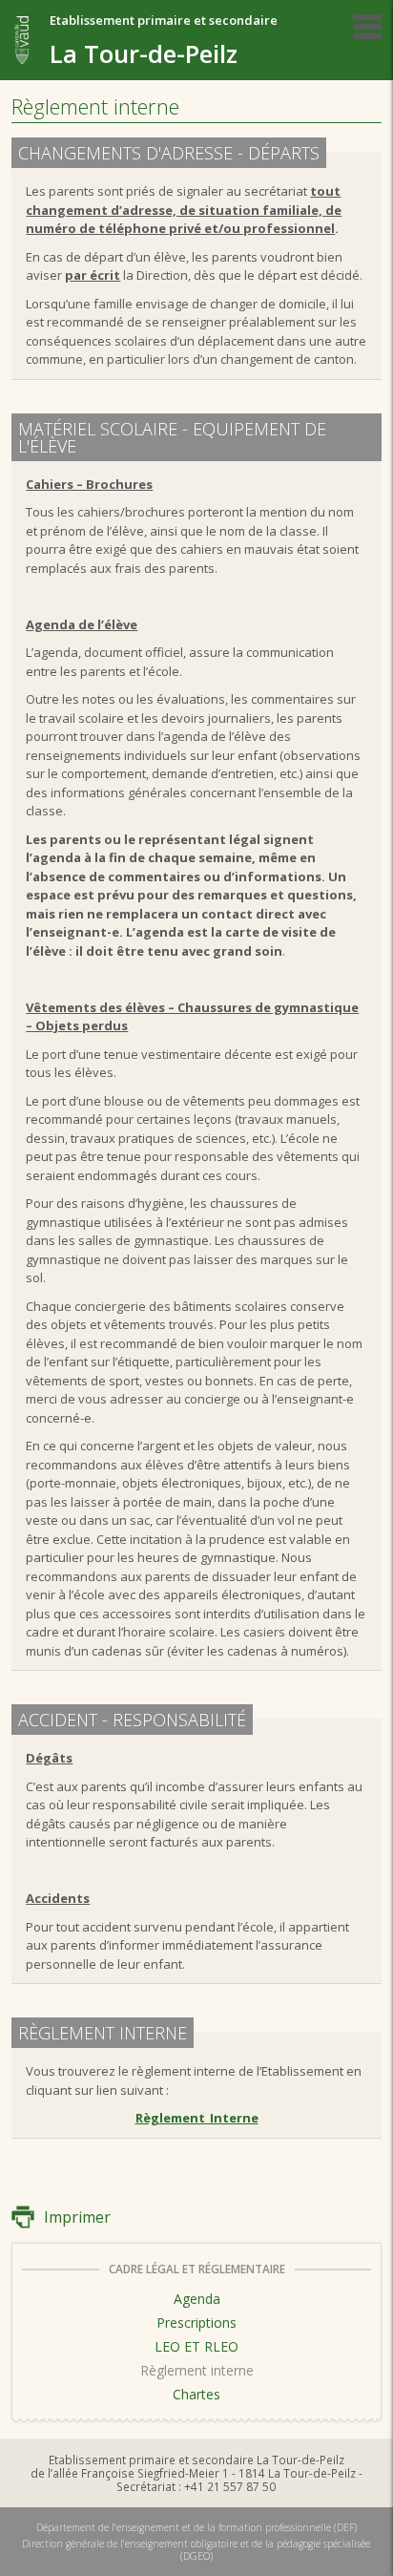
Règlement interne (197, 2370)
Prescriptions (196, 2323)
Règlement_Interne (197, 2118)
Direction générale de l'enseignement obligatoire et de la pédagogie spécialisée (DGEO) (196, 2549)
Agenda (197, 2299)
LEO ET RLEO (196, 2346)
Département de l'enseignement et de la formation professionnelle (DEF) (196, 2527)
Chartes (196, 2394)
